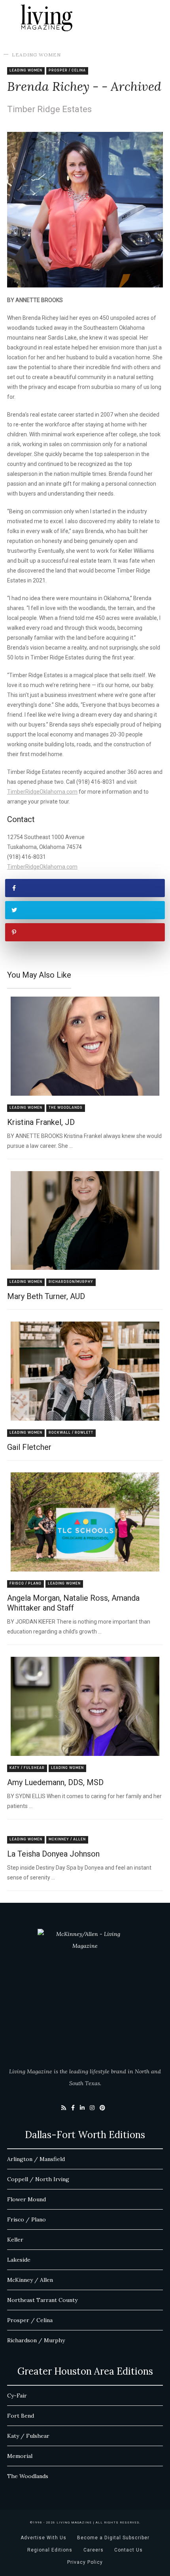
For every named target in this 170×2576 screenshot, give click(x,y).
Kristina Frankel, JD (41, 1122)
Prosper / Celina (67, 70)
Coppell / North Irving (38, 2179)
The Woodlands (66, 1108)
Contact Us (128, 2550)
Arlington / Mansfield (36, 2159)
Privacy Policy (85, 2562)
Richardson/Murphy (71, 1282)
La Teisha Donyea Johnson (53, 1854)
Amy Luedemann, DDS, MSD (55, 1782)
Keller (15, 2240)
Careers (93, 2550)
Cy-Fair (17, 2396)
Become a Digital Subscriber (113, 2538)
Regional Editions (50, 2550)
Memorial (20, 2456)
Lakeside (19, 2260)
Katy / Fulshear (27, 1768)
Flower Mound (26, 2199)
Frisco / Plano (25, 1584)
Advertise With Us (43, 2538)
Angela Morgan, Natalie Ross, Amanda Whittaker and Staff (73, 1603)
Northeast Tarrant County (42, 2300)
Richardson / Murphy (36, 2340)
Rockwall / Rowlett (71, 1433)
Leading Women (36, 55)
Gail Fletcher (29, 1447)
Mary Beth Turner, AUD (46, 1296)
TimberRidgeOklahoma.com (42, 792)
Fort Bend (21, 2416)
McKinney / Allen (67, 1839)
